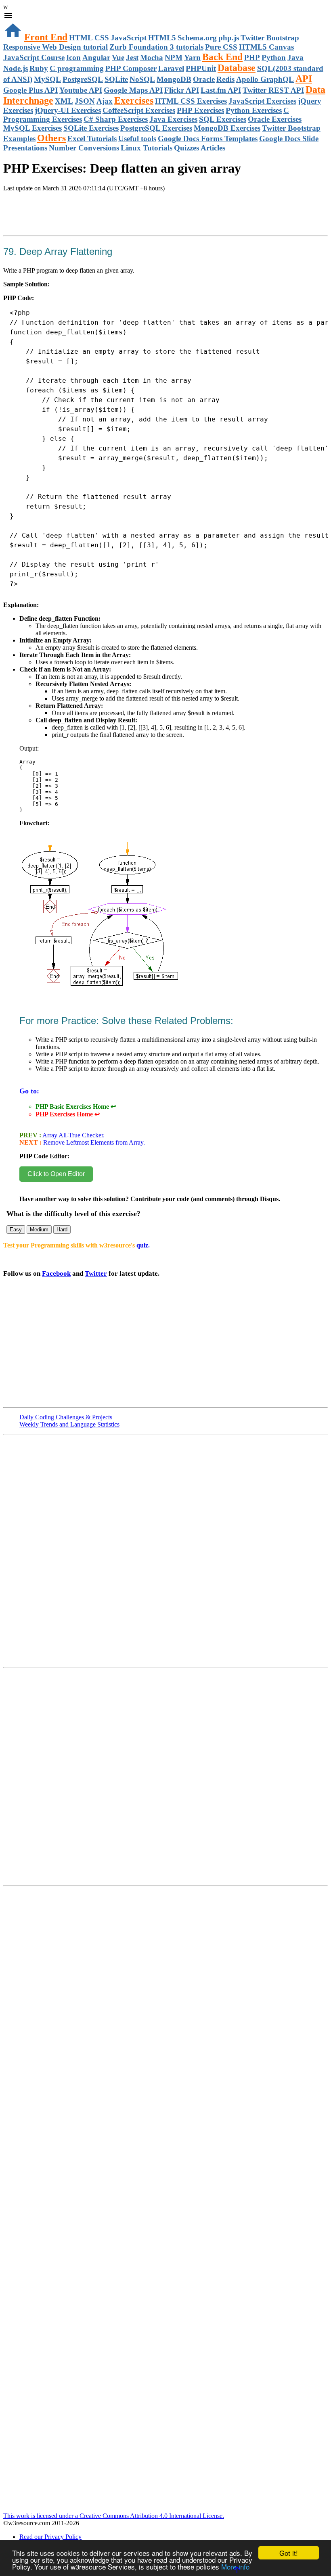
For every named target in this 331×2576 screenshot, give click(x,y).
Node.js (16, 68)
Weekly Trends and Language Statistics (69, 1424)
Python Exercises (254, 110)
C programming (77, 68)
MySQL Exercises (32, 128)
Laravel (171, 68)
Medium (39, 1230)
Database (237, 68)
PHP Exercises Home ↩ (68, 1114)
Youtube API (81, 90)
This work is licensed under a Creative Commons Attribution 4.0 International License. (114, 2516)
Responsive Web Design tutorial (56, 47)
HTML (81, 38)
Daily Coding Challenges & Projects (66, 1417)
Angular (96, 57)
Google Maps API (133, 90)
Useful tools (137, 139)
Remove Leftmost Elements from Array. (93, 1142)
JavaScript (129, 38)
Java (295, 57)
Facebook (56, 1273)
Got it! (289, 2553)
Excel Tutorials (92, 139)
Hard (62, 1230)
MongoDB (174, 79)
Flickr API (182, 90)
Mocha (152, 57)
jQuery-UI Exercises (68, 110)
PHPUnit (201, 68)
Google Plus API (30, 90)
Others (51, 138)
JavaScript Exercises (262, 101)
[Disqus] (165, 1780)
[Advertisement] (98, 223)
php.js (229, 38)
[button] (165, 16)
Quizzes (186, 148)
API (304, 79)
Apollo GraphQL (265, 79)
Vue (118, 57)
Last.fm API (221, 90)
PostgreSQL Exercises (156, 128)
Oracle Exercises (275, 119)
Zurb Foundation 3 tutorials (156, 47)
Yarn (192, 57)
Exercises (134, 100)
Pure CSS (221, 47)
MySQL (47, 79)
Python (274, 57)
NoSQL (142, 79)
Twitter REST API (273, 90)
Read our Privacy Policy (50, 2537)
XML (64, 101)
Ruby (39, 68)
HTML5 (162, 38)
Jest (132, 57)
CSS (102, 38)
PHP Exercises (200, 110)
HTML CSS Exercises (191, 101)
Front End (46, 37)
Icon (73, 57)
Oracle (204, 79)
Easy (16, 1230)
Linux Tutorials (147, 148)
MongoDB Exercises (227, 128)
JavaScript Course (34, 57)
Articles (213, 148)
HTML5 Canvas (266, 47)
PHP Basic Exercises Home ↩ (76, 1107)
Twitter (96, 1273)
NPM (174, 57)
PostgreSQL (83, 79)
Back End (222, 57)
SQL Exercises (223, 119)
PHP (252, 57)
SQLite (116, 79)
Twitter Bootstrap (270, 38)
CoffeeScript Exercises (139, 110)
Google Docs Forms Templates (208, 139)
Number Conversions (84, 148)
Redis (225, 79)
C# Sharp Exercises (116, 119)
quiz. (143, 1245)
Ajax (105, 101)
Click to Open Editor (56, 1174)
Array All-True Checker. (73, 1135)
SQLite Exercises (91, 128)
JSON (85, 101)
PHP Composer (131, 68)
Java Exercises (173, 119)
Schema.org (197, 38)
